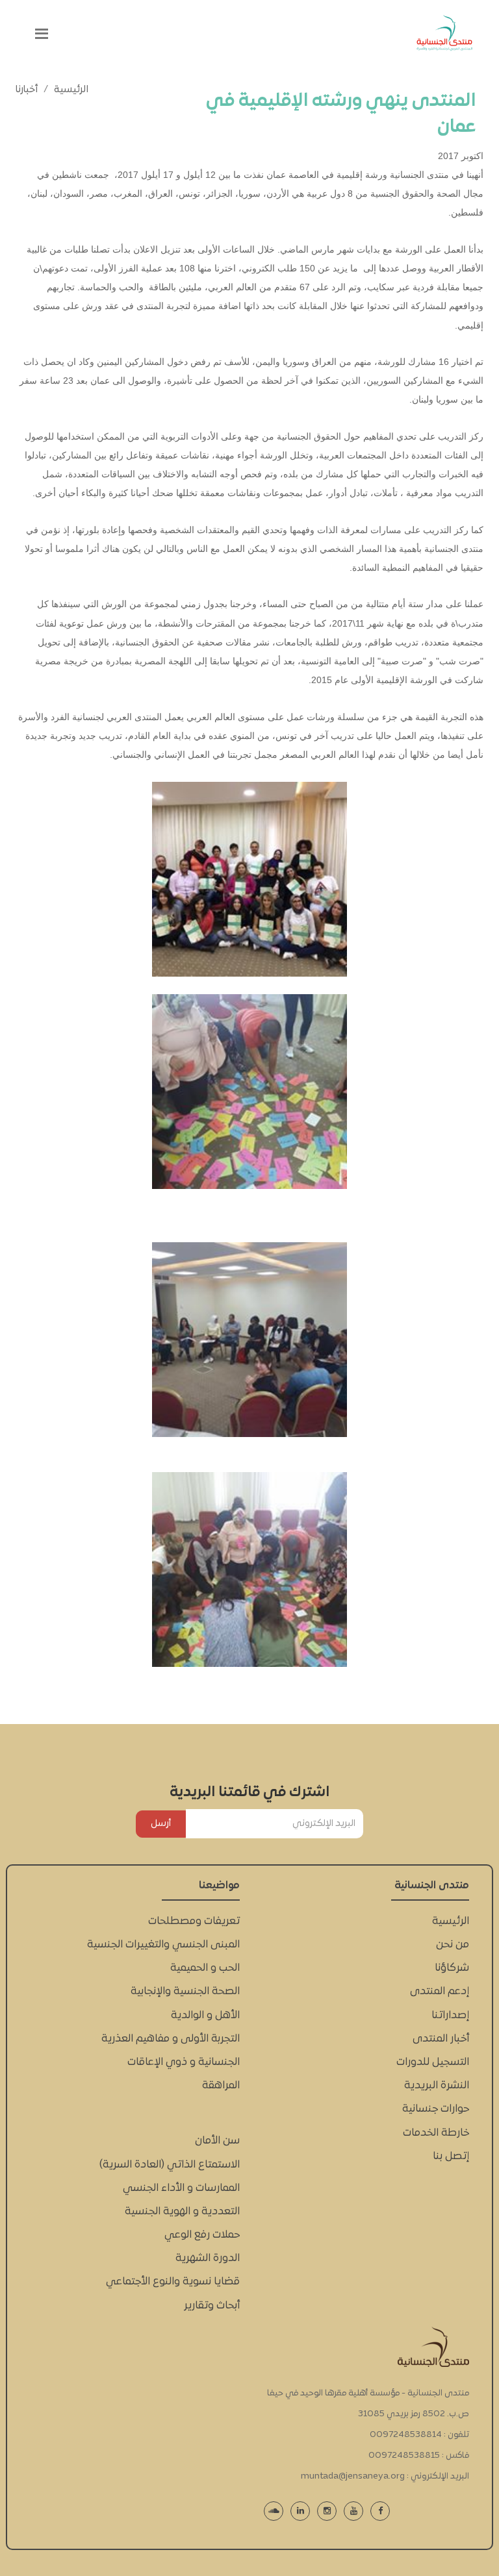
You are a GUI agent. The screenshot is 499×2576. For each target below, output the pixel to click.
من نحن (453, 1945)
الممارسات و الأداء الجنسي (181, 2188)
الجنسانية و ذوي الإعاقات (184, 2062)
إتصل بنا (451, 2157)
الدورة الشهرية (208, 2258)
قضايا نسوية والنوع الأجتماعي (173, 2282)
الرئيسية (71, 90)
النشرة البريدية (437, 2086)
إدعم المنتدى (440, 1992)
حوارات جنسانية (436, 2109)
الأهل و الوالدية (205, 2016)
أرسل (161, 1824)
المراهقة (221, 2086)
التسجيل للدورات (433, 2062)
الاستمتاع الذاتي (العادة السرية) (170, 2165)
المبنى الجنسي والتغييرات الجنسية (163, 1945)
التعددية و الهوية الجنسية (182, 2212)
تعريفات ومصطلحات (194, 1921)
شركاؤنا (452, 1968)
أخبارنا (27, 90)
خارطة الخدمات (436, 2133)
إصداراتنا (450, 2016)
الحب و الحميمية (205, 1968)
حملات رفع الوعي (202, 2235)
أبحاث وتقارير (212, 2306)
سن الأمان (217, 2141)
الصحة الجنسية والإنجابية (185, 1992)
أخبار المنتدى (441, 2039)
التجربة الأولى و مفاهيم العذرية (171, 2039)
